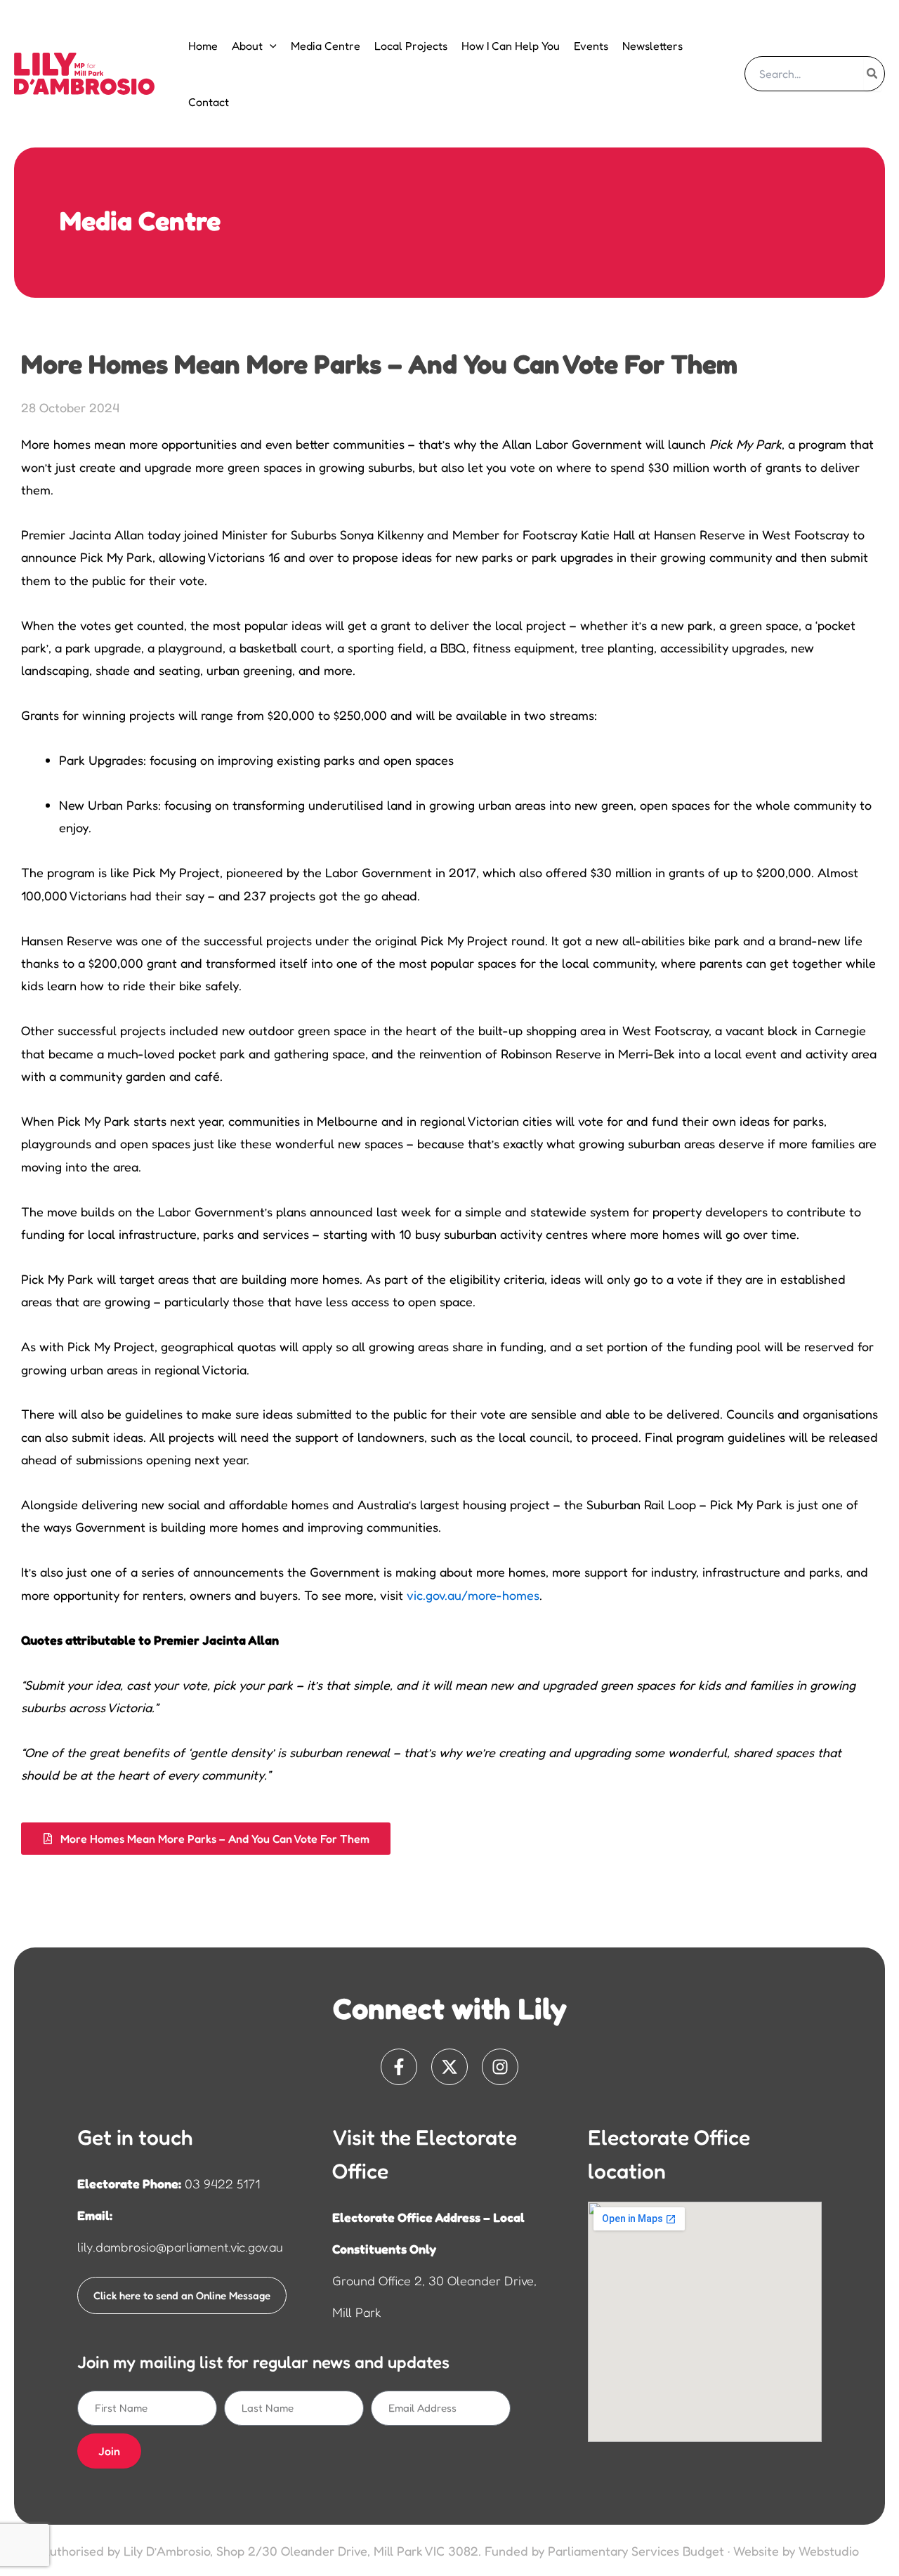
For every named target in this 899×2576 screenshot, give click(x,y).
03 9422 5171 (222, 2183)
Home (203, 46)
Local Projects (411, 46)
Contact (209, 102)
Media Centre (326, 46)
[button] (270, 46)
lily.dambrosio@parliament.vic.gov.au (180, 2247)
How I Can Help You (511, 46)
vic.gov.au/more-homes (473, 1595)
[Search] (873, 74)
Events (591, 46)
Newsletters (652, 46)
